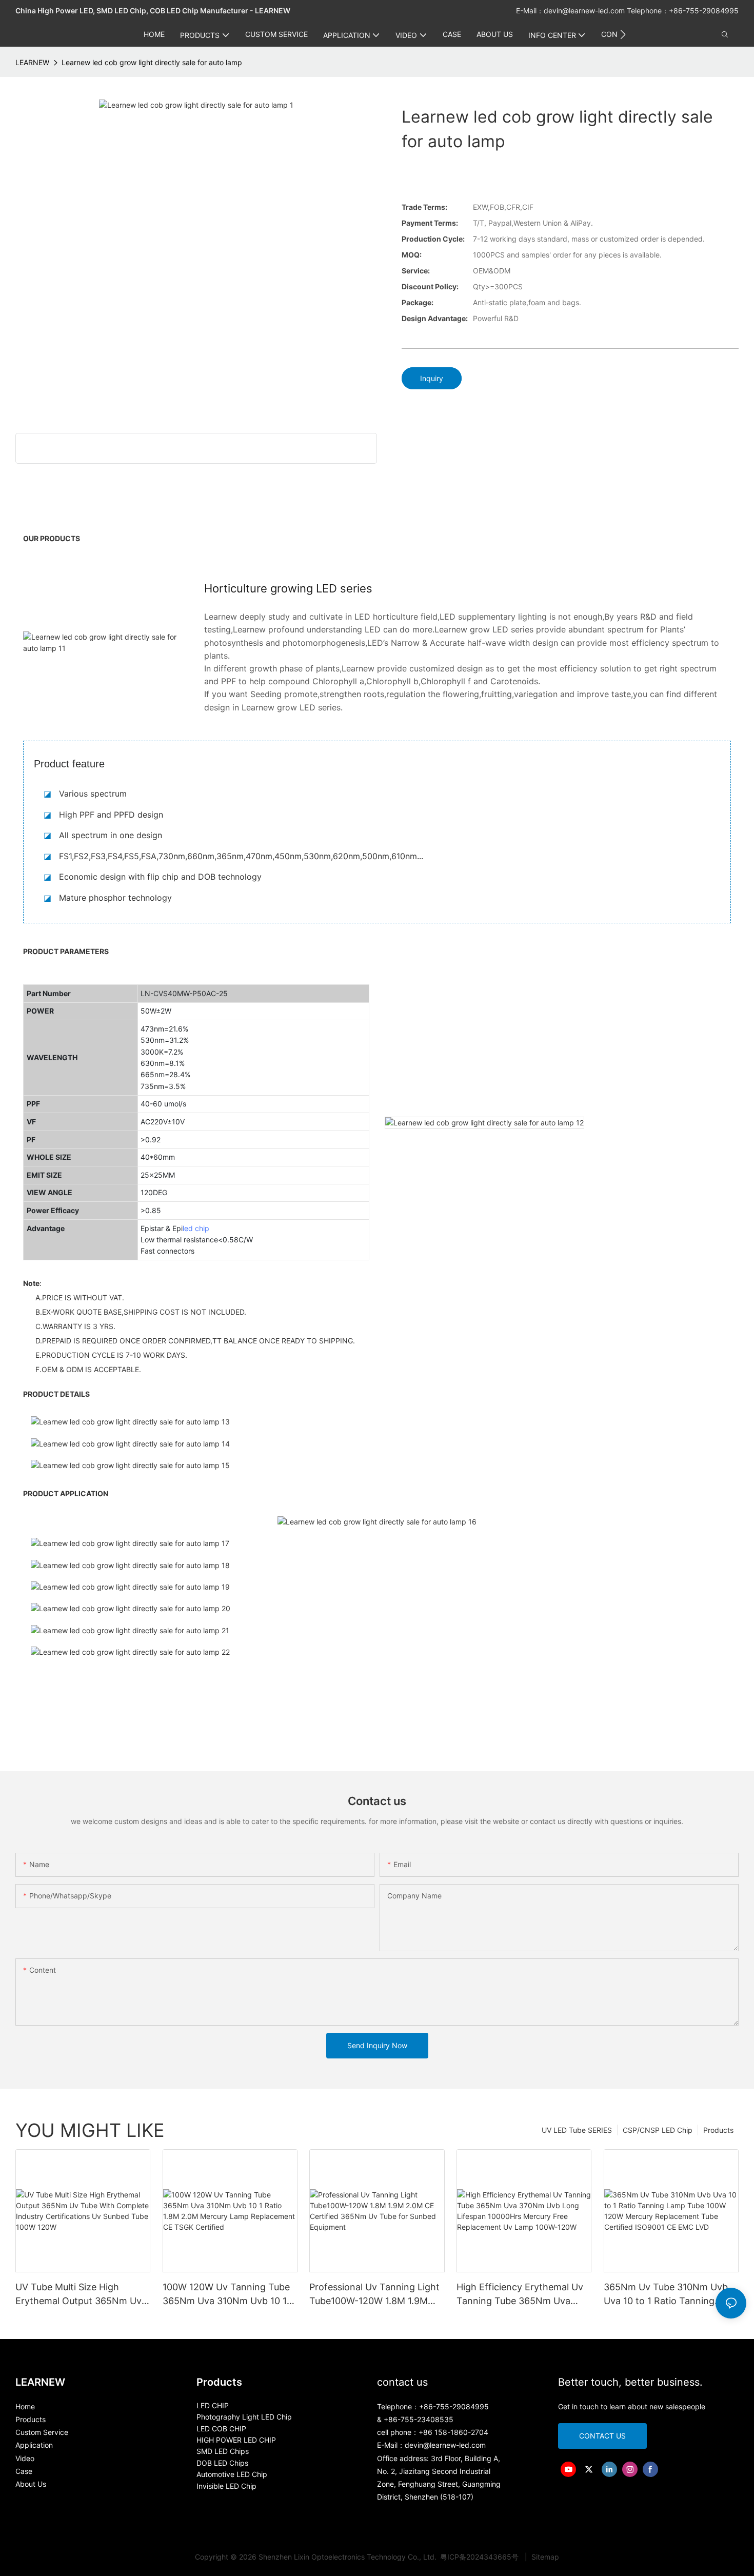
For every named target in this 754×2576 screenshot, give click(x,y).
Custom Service (42, 2432)
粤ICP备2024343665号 (480, 2557)
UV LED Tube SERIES (577, 2130)
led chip (196, 1228)
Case (24, 2471)
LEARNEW (32, 62)
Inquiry (432, 378)
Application (34, 2445)
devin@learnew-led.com (585, 11)
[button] (623, 34)
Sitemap (544, 2557)
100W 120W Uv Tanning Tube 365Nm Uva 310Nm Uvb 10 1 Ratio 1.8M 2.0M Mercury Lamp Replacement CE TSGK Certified (230, 2295)
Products (718, 2130)
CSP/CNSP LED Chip (658, 2130)
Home (25, 2406)
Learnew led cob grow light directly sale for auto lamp (152, 62)
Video (25, 2458)
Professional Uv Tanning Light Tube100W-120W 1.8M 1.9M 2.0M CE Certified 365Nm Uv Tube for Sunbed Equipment (374, 2295)
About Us (31, 2484)
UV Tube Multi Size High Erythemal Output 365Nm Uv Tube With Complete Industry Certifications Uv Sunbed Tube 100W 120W (82, 2295)
